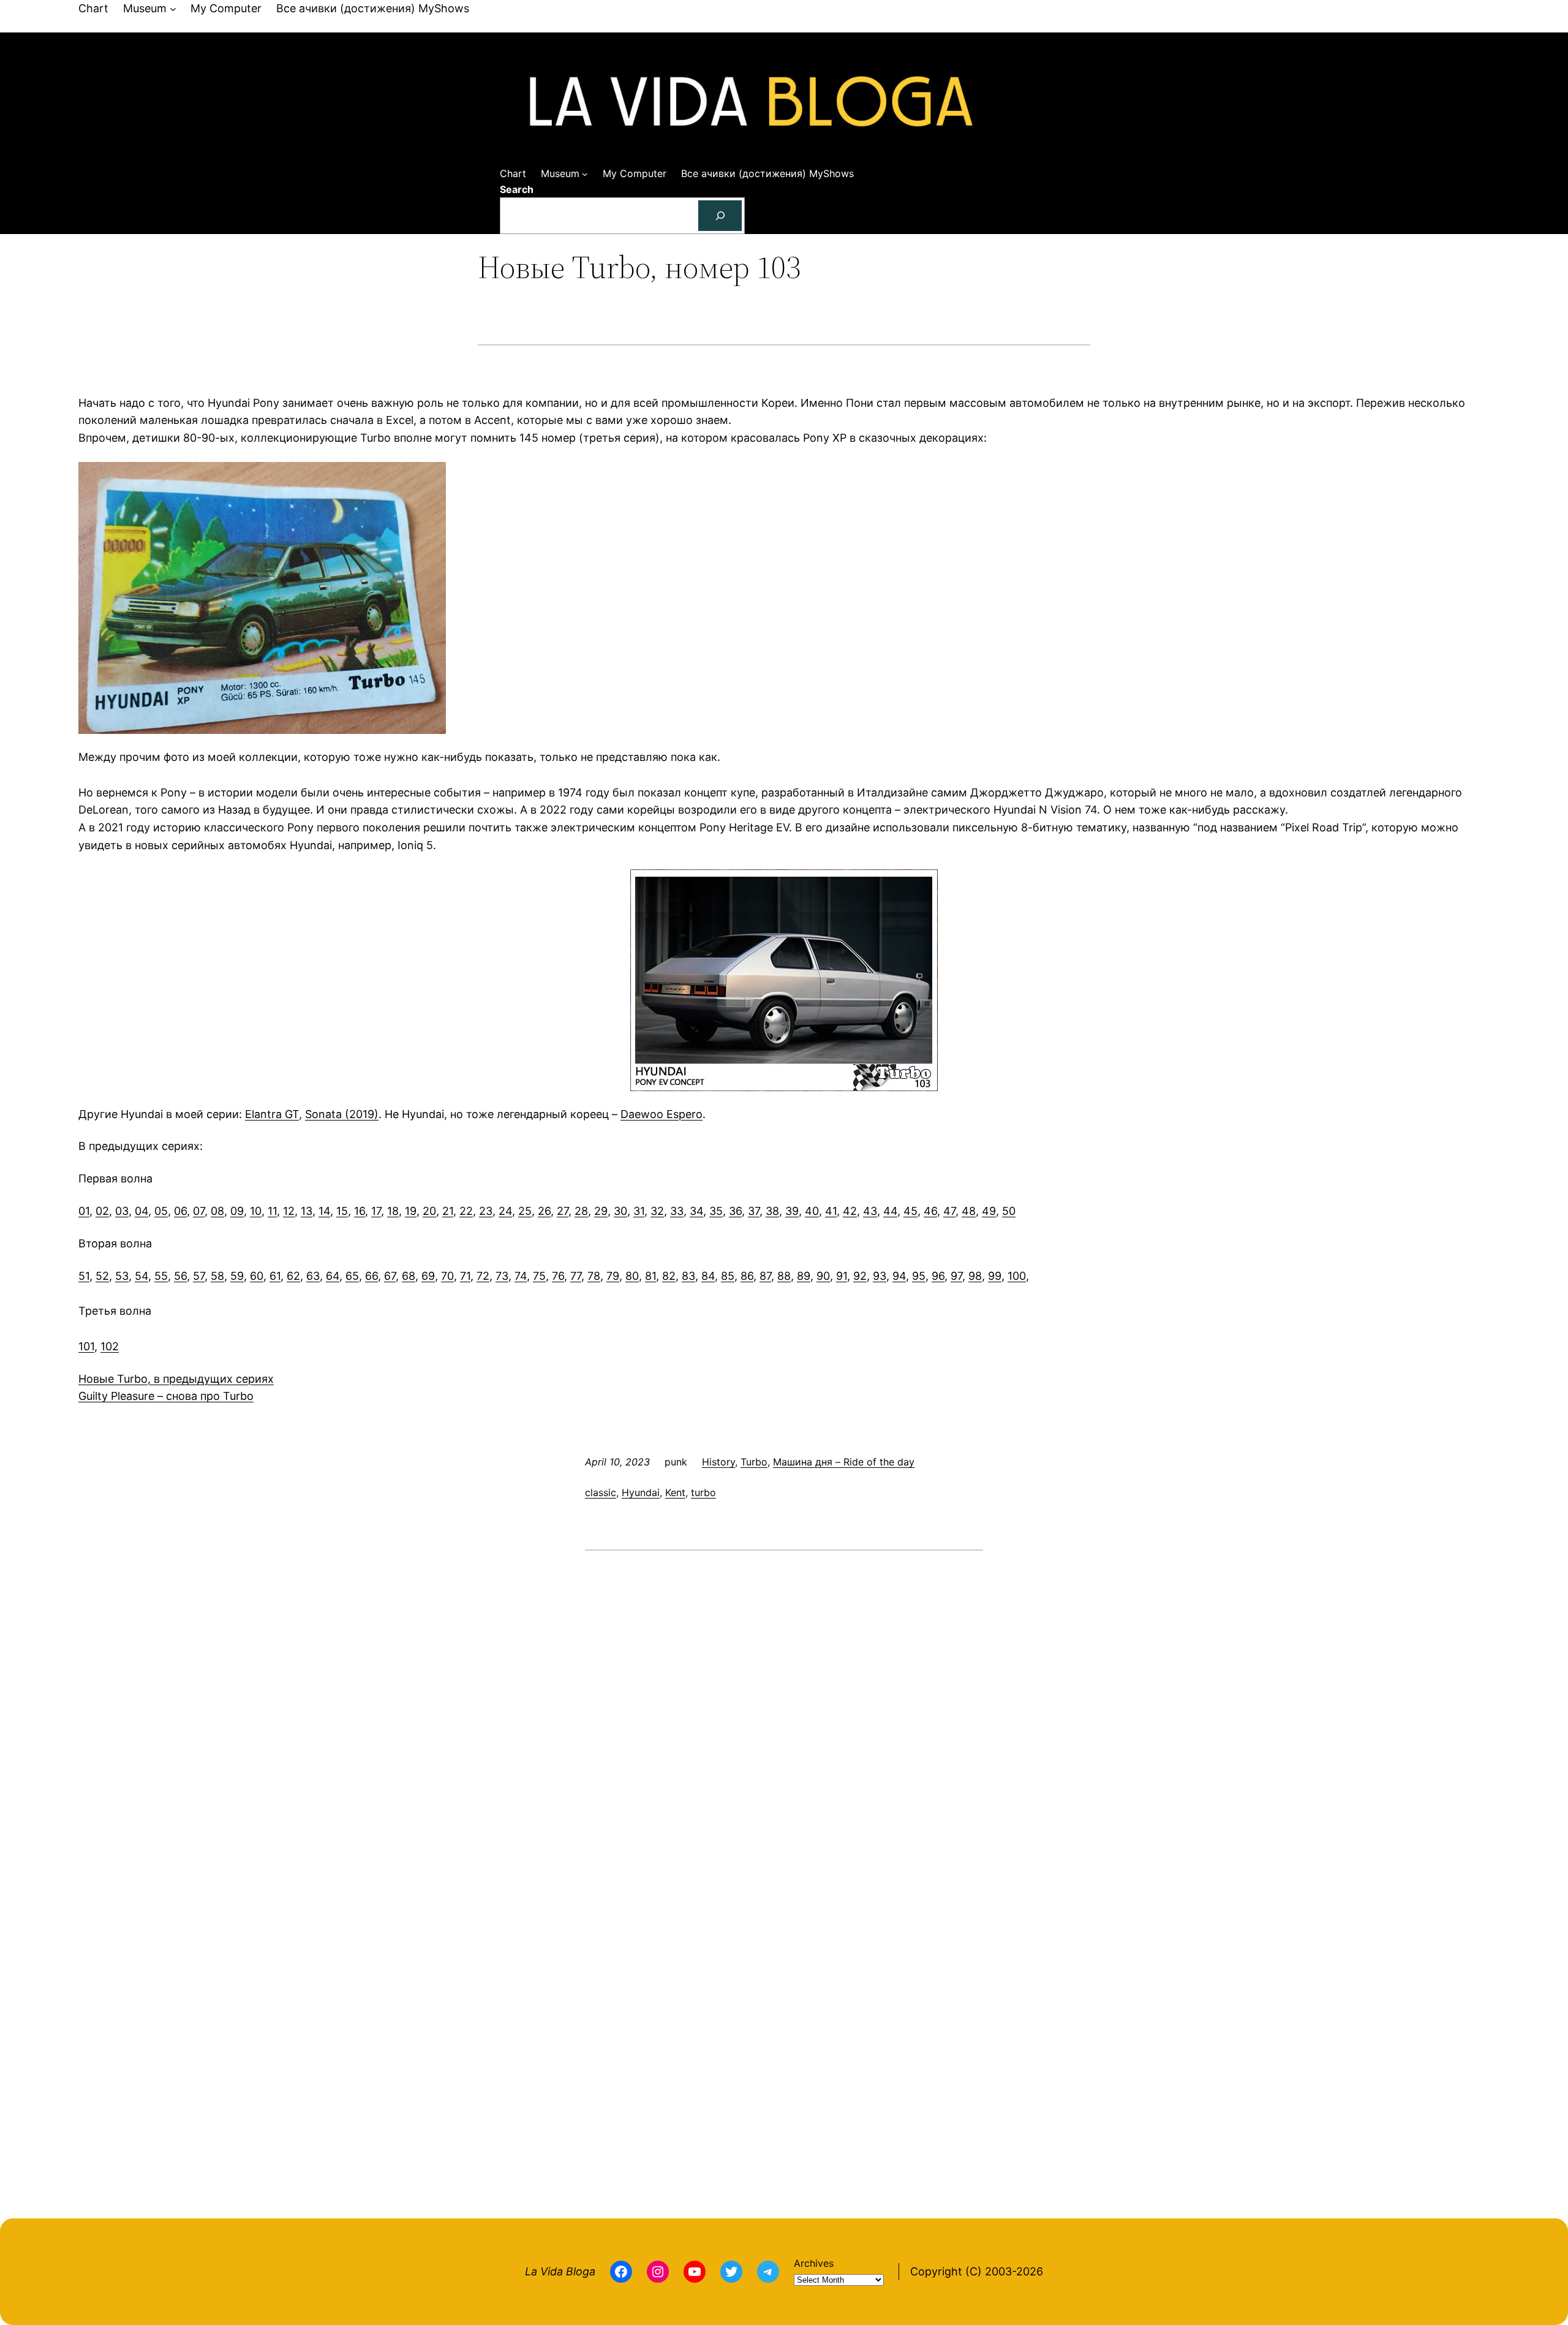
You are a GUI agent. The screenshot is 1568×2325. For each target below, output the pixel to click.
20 (429, 1211)
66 (371, 1276)
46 (930, 1211)
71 (465, 1276)
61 (275, 1276)
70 (447, 1276)
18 (393, 1211)
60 (257, 1276)
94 (899, 1276)
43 (870, 1211)
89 (804, 1276)
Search (517, 189)
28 (581, 1211)
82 (669, 1276)
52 (102, 1276)
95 (919, 1276)
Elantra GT (272, 1114)
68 (409, 1276)
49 (989, 1211)
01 (84, 1211)
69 (428, 1276)
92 (860, 1276)
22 (466, 1211)
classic (601, 1492)
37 (754, 1211)
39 (792, 1211)
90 (823, 1276)
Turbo (754, 1462)
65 (352, 1276)
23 (486, 1211)
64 (333, 1276)
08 (217, 1211)
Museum (145, 8)
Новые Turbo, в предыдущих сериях (176, 1379)
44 (890, 1211)
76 (558, 1276)
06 (180, 1211)
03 (122, 1211)
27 (563, 1211)
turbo (703, 1492)
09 (237, 1211)
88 (784, 1276)
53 (122, 1276)
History (718, 1462)
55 (161, 1276)
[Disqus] (784, 1718)
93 (880, 1276)
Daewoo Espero (661, 1114)
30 (620, 1211)
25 (525, 1211)
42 (850, 1211)
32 (657, 1211)
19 (411, 1211)
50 (1009, 1211)
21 (448, 1211)
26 (544, 1211)
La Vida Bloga (560, 2271)
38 (772, 1211)
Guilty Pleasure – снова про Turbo (166, 1396)
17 (376, 1211)
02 (102, 1211)
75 (539, 1276)
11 (272, 1211)
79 (613, 1276)
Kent (675, 1492)
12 (289, 1211)
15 (342, 1211)
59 (237, 1276)
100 (1017, 1276)
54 (141, 1276)
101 (86, 1346)
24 (505, 1211)
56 (180, 1276)
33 (677, 1211)
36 (735, 1211)
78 (594, 1276)
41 (831, 1211)
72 (483, 1276)
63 (313, 1276)
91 (842, 1276)
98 (975, 1276)
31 (639, 1211)
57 (199, 1276)
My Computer (226, 8)
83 (688, 1276)
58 (217, 1276)
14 (324, 1211)
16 (360, 1211)
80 (632, 1276)
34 (696, 1211)
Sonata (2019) (342, 1114)
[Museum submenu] (173, 9)
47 (949, 1211)
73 (502, 1276)
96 (938, 1276)
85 (728, 1276)
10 (256, 1211)
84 (708, 1276)
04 (141, 1211)
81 (650, 1276)
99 (995, 1276)
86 (747, 1276)
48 (969, 1211)
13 (307, 1211)
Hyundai (641, 1492)
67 (390, 1276)
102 (110, 1346)
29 (601, 1211)
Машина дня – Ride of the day (844, 1462)
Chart (93, 8)
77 (576, 1276)
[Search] (720, 215)
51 (84, 1276)
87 (765, 1276)
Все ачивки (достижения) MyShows (373, 8)
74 (521, 1276)
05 (161, 1211)
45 (910, 1211)
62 (293, 1276)
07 (199, 1211)
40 (812, 1211)
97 (956, 1276)
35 (716, 1211)
